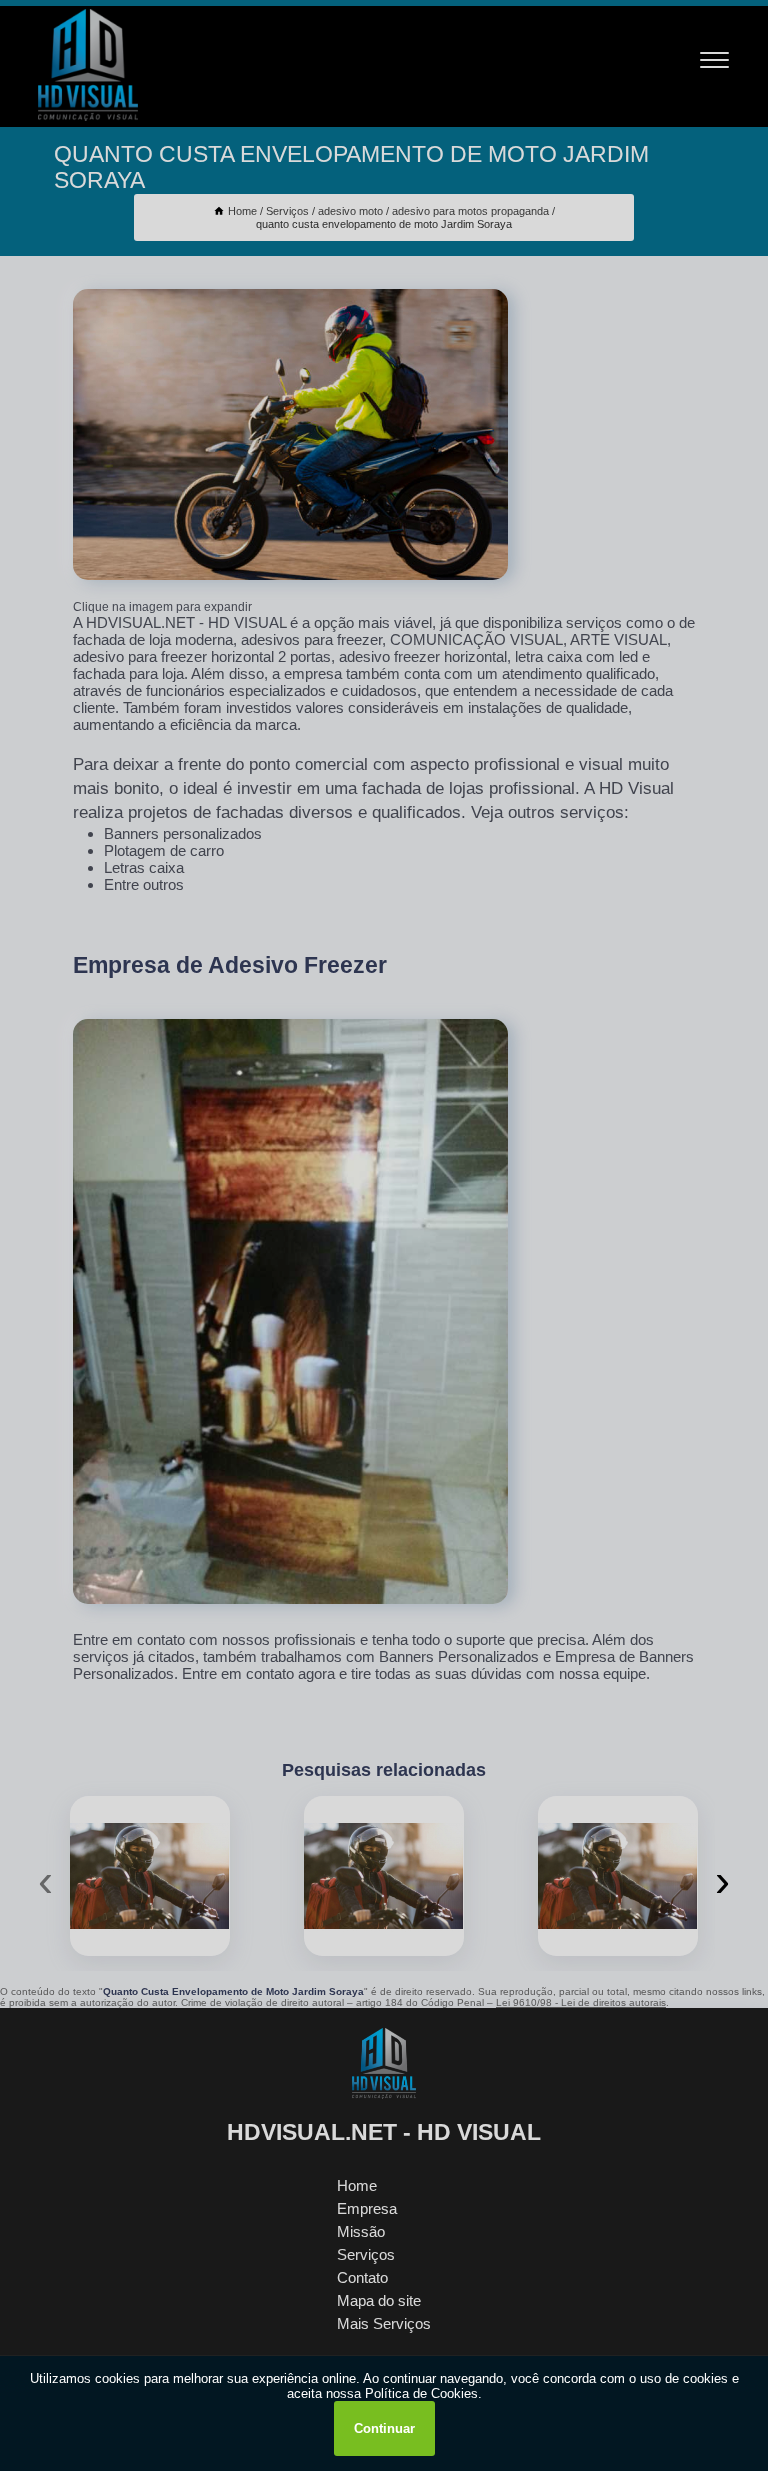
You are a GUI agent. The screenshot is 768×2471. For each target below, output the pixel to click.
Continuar (384, 2428)
